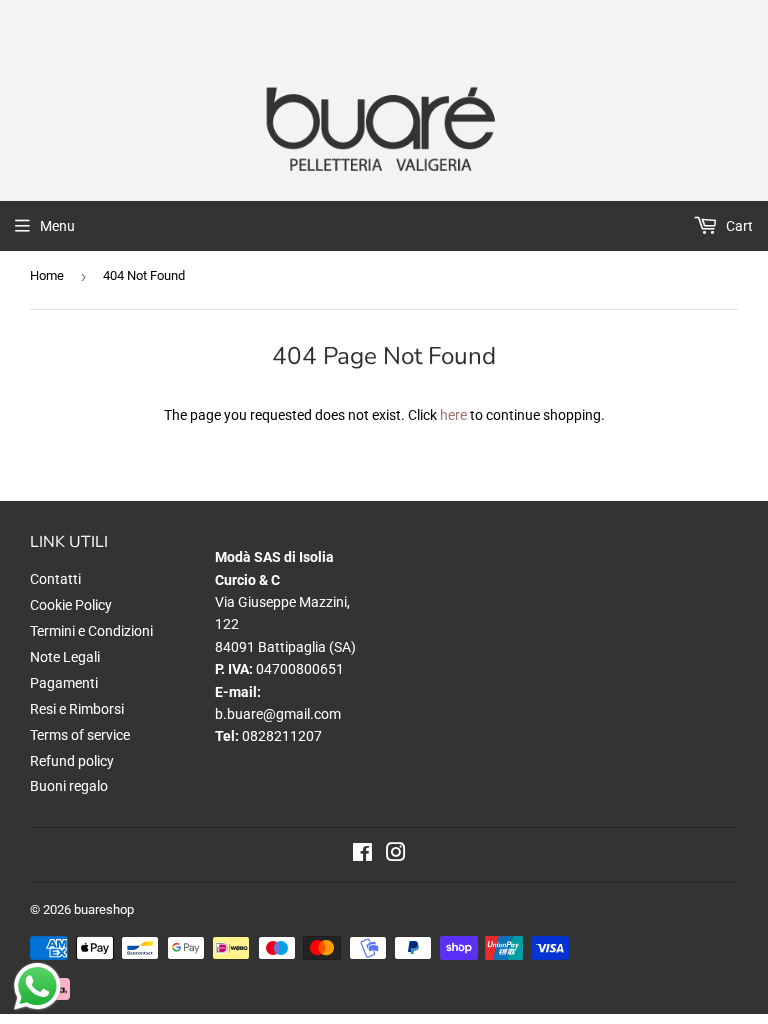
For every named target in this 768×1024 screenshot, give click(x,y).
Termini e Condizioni (91, 631)
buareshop (104, 909)
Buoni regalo (69, 786)
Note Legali (65, 657)
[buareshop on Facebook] (362, 855)
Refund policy (72, 761)
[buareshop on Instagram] (396, 855)
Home (47, 275)
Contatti (55, 579)
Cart (738, 226)
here (453, 415)
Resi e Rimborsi (77, 709)
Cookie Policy (71, 605)
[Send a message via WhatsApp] (37, 986)
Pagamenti (64, 683)
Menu (57, 226)
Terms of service (80, 735)
